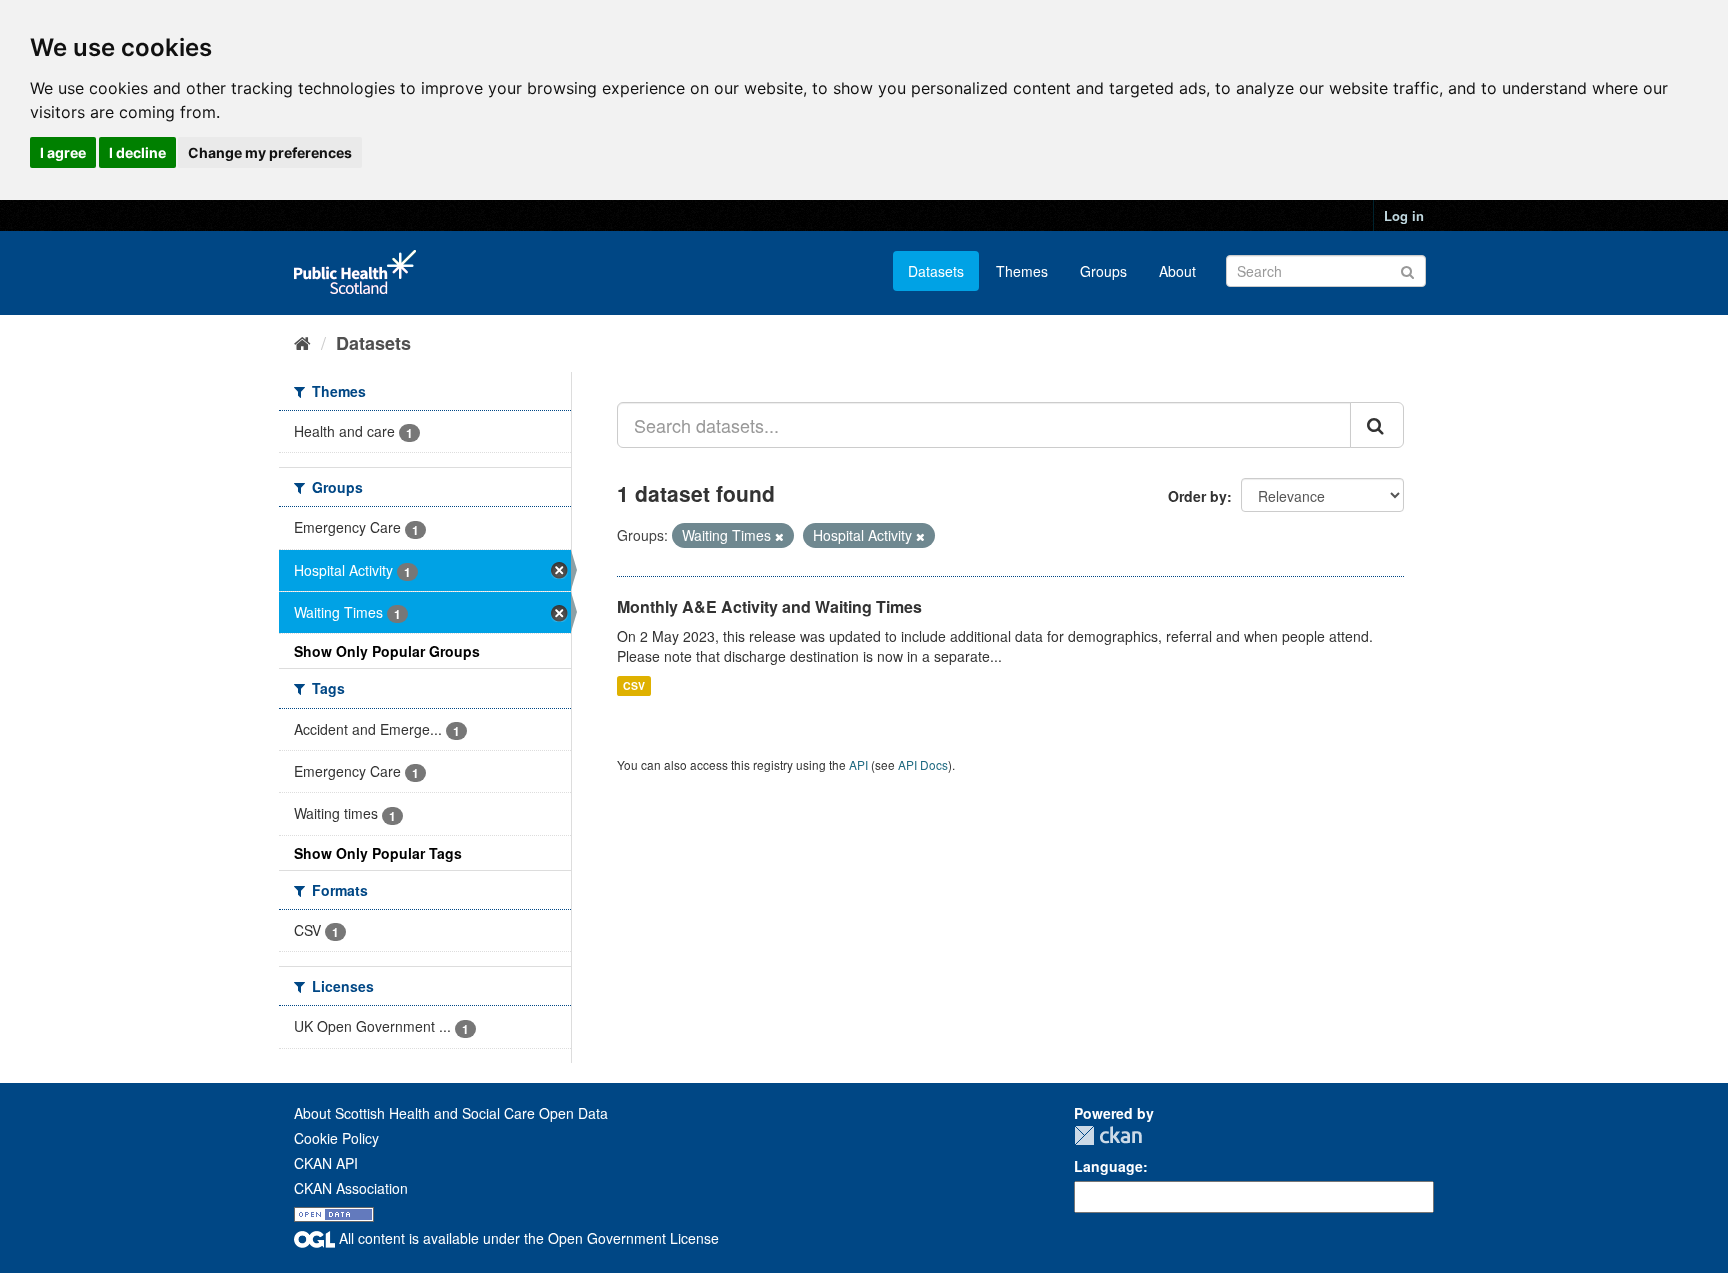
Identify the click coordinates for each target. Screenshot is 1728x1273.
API (858, 764)
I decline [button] (137, 152)
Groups (1103, 271)
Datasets (936, 271)
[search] (1377, 425)
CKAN (1108, 1135)
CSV (634, 685)
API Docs (923, 764)
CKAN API (326, 1163)
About (1177, 271)
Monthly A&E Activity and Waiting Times (769, 606)
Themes (1022, 271)
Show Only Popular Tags (378, 853)
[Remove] (779, 536)
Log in (1404, 215)
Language (1108, 1166)
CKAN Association (351, 1188)
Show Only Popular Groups (387, 651)
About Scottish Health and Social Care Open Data (451, 1113)
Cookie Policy (336, 1138)
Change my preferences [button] (270, 152)
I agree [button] (63, 152)
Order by (1197, 496)
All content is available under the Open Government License (527, 1238)
